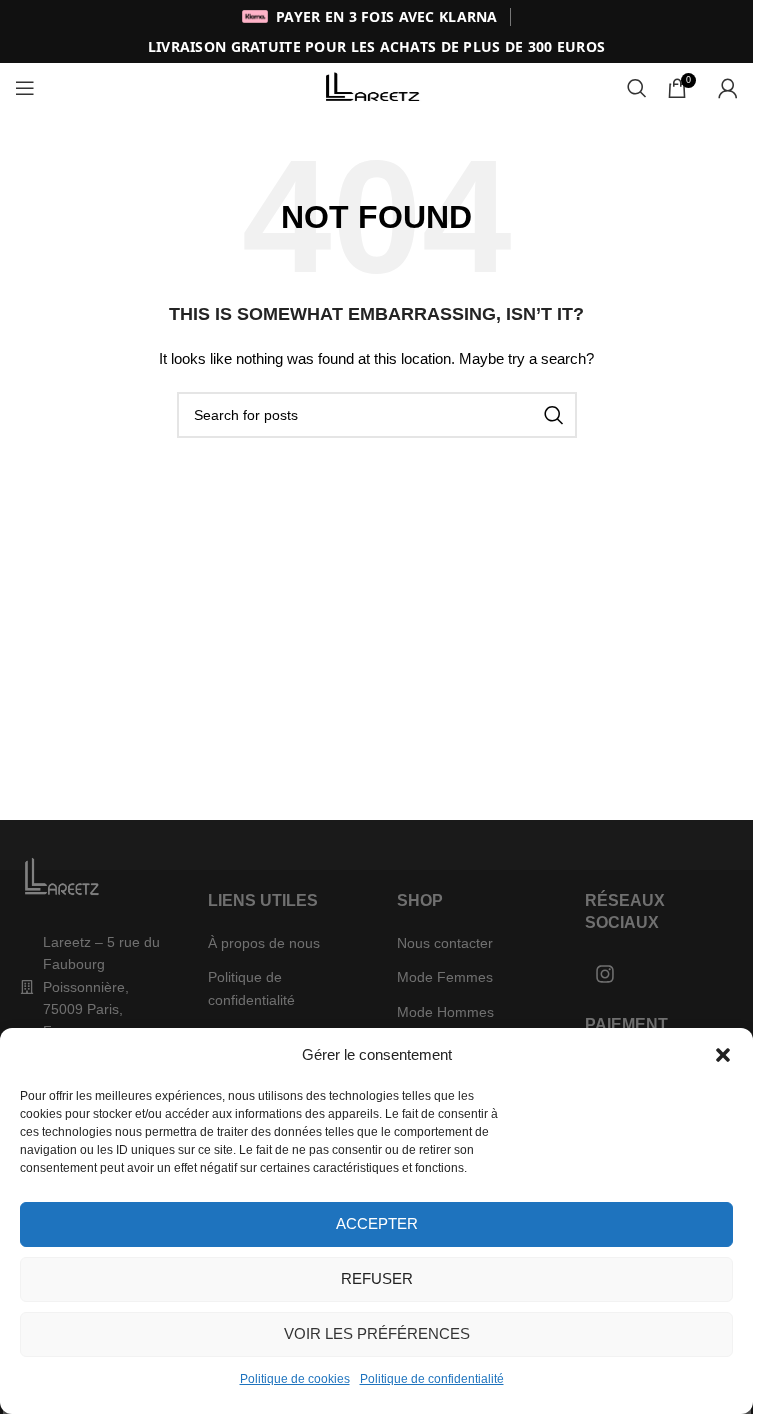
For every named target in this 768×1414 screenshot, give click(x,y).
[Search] (637, 88)
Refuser (377, 1278)
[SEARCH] (554, 415)
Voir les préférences (377, 1333)
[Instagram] (605, 974)
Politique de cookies (295, 1379)
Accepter (377, 1223)
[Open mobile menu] (25, 88)
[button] (723, 1055)
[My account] (728, 88)
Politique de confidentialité (432, 1379)
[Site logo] (377, 87)
